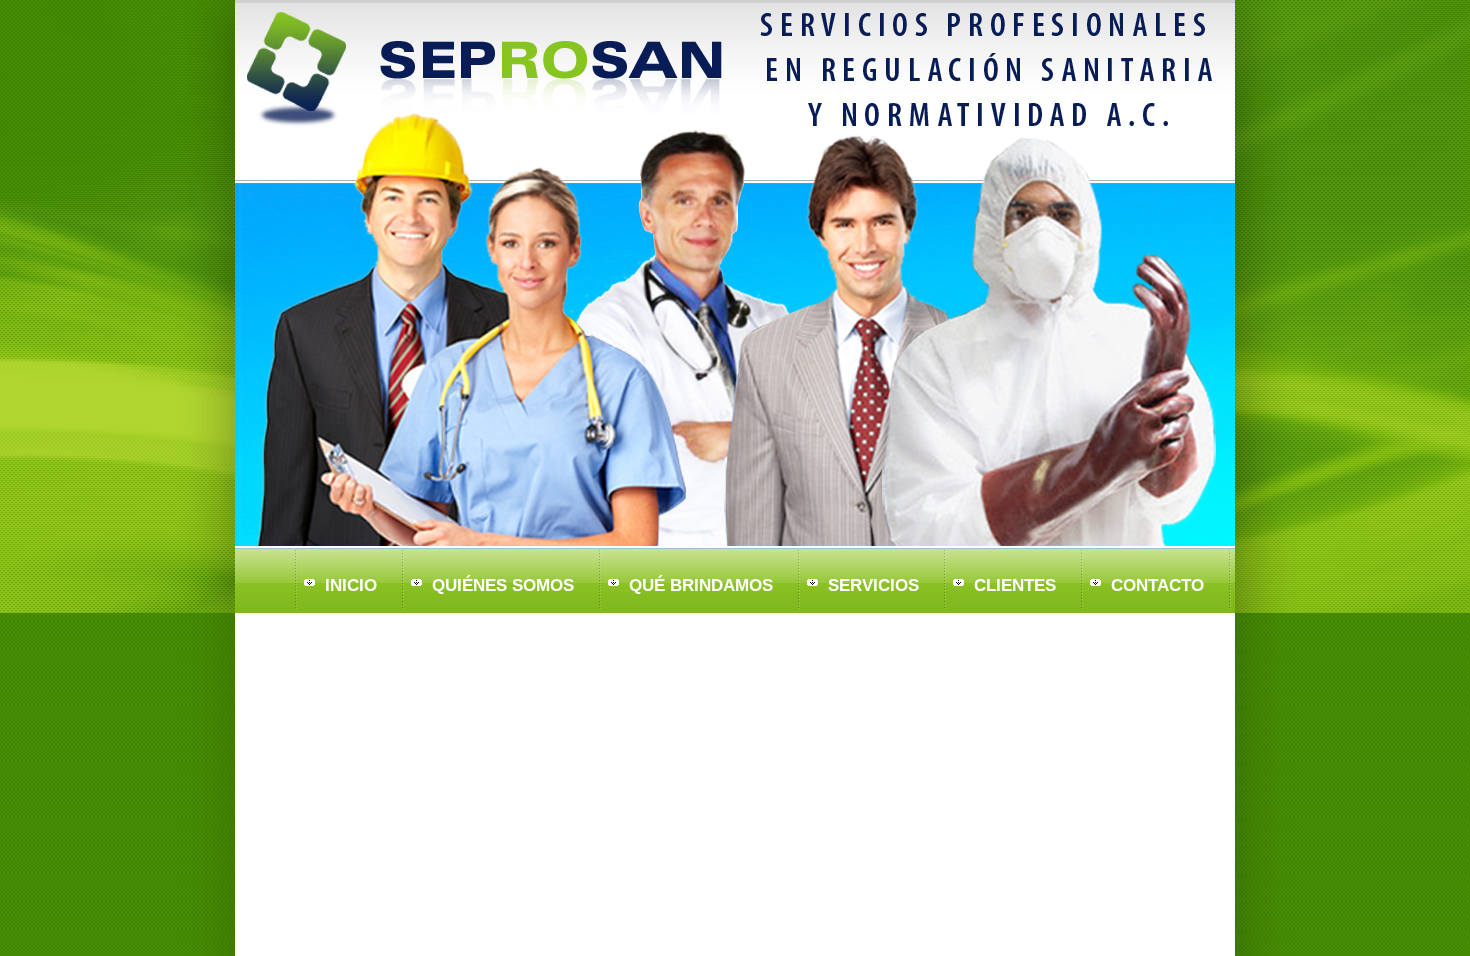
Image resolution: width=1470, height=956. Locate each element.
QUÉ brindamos (701, 585)
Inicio (351, 585)
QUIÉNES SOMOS (503, 585)
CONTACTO (1157, 585)
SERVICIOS (873, 585)
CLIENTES (1015, 585)
